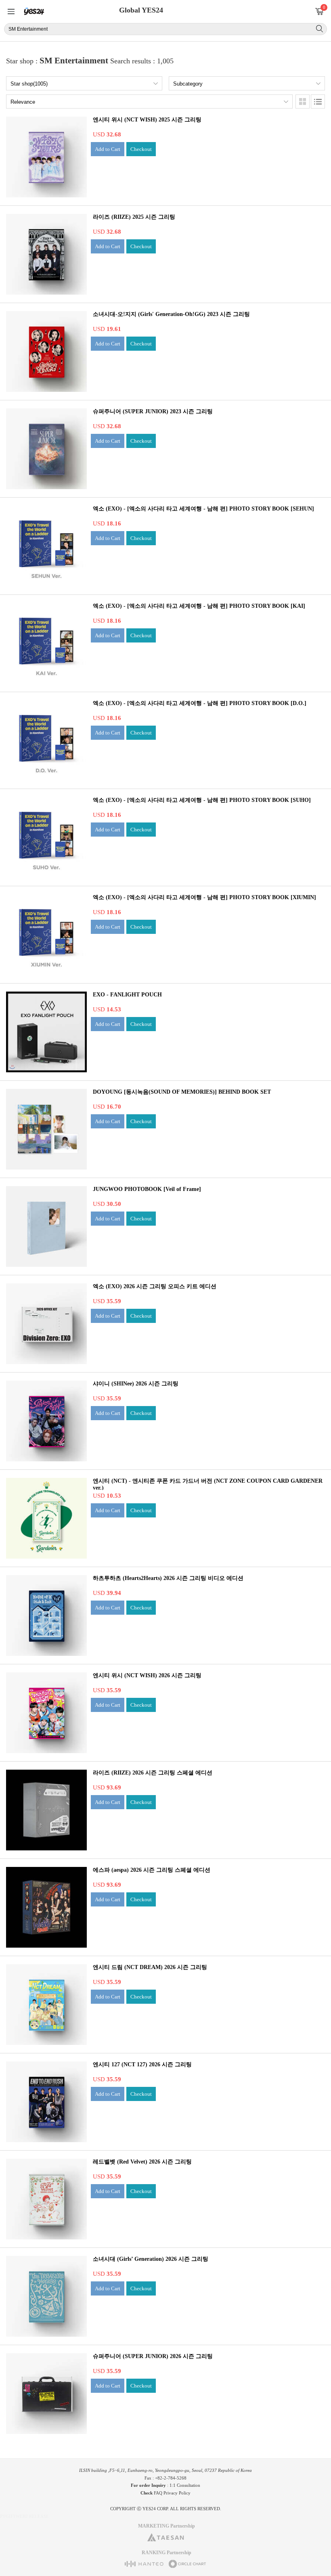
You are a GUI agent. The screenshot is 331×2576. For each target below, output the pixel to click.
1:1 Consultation (185, 2485)
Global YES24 (141, 10)
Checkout (141, 149)
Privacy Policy (177, 2493)
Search (319, 29)
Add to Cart (108, 149)
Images (303, 101)
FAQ (158, 2493)
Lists (318, 101)
